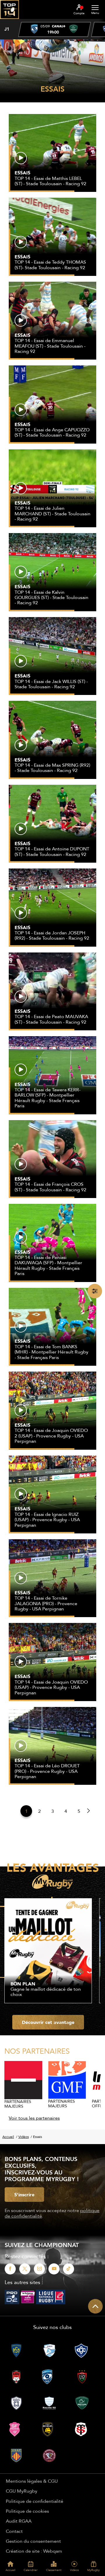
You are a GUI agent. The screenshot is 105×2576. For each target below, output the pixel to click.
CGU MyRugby (22, 2491)
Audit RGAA (19, 2521)
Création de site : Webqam (34, 2551)
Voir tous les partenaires (34, 2118)
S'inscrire (24, 2195)
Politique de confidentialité (35, 2501)
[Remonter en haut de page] (95, 2306)
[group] (55, 29)
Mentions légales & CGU (32, 2481)
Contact (14, 2531)
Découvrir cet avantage (48, 2022)
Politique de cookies (27, 2511)
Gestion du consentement (33, 2541)
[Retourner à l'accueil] (9, 21)
